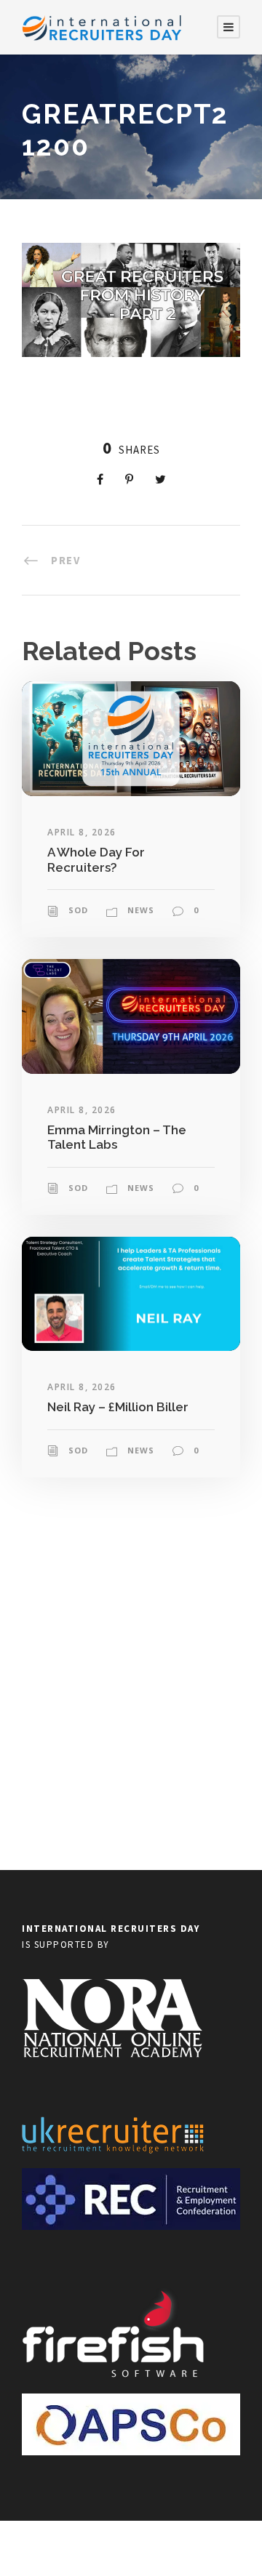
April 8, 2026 (82, 832)
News (141, 910)
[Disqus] (131, 1682)
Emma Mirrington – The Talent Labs (117, 1137)
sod (78, 910)
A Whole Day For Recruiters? (96, 859)
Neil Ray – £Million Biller (118, 1407)
